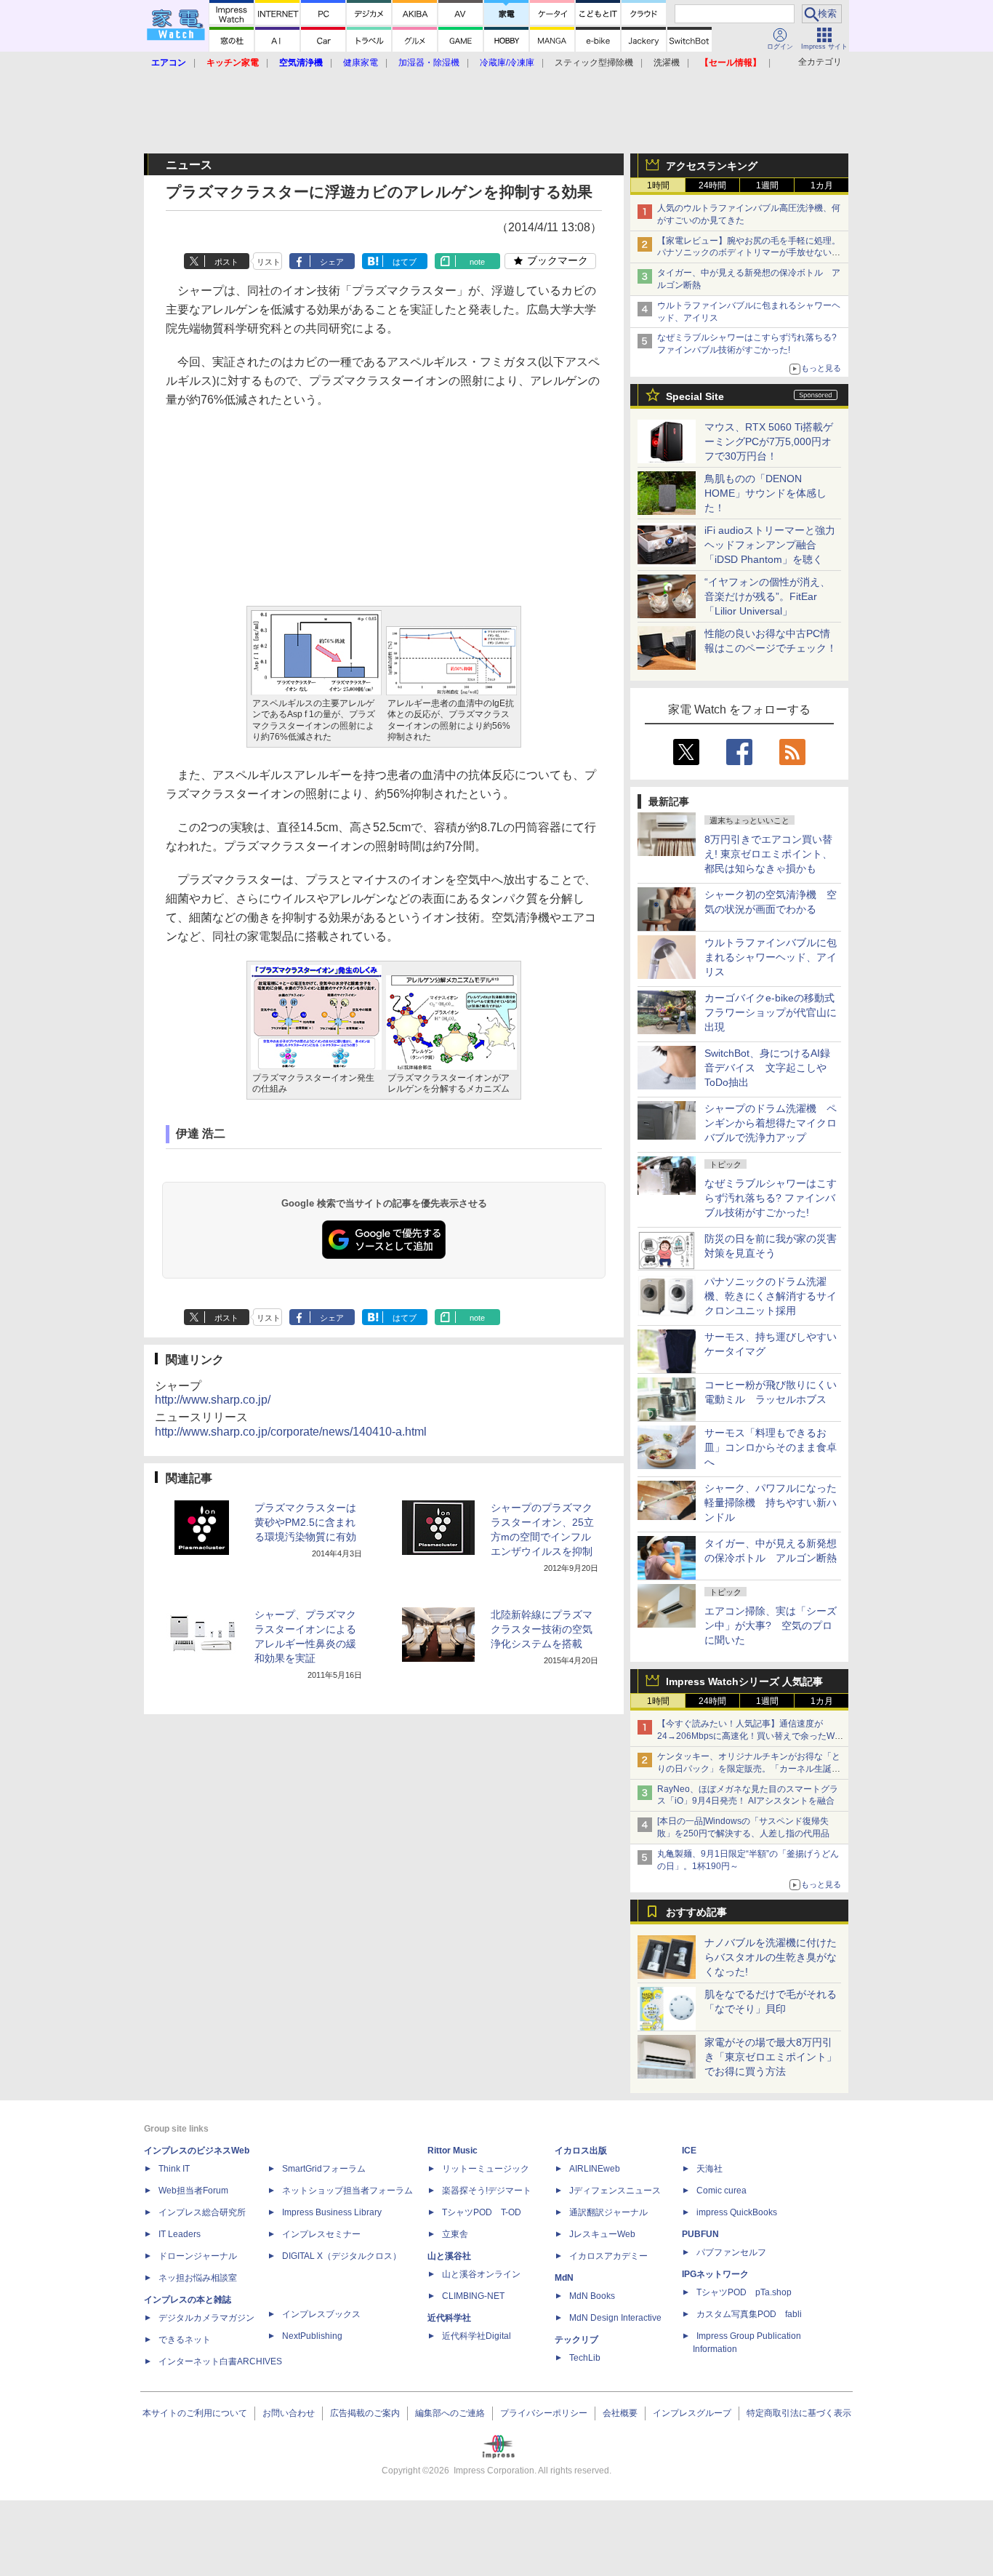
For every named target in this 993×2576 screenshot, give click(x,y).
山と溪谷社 (449, 2256)
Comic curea (721, 2191)
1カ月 (822, 185)
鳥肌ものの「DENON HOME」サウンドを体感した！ (765, 493)
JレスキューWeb (602, 2234)
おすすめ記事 (696, 1912)
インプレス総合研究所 (202, 2212)
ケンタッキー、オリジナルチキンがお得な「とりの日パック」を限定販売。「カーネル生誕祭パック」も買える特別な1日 (749, 1769)
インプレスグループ (692, 2413)
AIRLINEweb (595, 2169)
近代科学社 (449, 2318)
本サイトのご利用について (195, 2413)
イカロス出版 (581, 2151)
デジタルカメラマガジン (206, 2318)
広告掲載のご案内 (365, 2413)
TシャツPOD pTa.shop (744, 2292)
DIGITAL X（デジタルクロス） (342, 2256)
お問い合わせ (289, 2413)
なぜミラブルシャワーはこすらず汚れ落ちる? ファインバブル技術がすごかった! (771, 1198)
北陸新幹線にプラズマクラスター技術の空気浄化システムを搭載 (542, 1629)
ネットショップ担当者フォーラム (347, 2191)
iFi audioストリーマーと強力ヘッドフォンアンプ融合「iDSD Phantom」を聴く (770, 545)
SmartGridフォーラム (324, 2169)
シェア (332, 262)
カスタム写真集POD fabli (749, 2314)
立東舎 (455, 2234)
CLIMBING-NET (473, 2296)
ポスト (226, 262)
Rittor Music (453, 2151)
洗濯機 (667, 63)
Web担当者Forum (193, 2191)
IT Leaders (180, 2234)
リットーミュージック (486, 2169)
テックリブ (576, 2340)
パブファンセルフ (731, 2252)
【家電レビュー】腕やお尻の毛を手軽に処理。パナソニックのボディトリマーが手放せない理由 (749, 253)
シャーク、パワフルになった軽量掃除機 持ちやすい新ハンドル (771, 1503)
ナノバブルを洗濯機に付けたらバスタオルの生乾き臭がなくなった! (771, 1957)
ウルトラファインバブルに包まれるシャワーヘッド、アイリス (771, 957)
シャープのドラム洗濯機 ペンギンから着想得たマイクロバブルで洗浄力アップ (771, 1123)
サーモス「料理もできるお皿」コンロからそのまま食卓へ (771, 1447)
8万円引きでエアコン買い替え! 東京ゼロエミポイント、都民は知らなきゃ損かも (768, 854)
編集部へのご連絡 (450, 2413)
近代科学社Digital (477, 2336)
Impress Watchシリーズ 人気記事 (744, 1681)
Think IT (174, 2169)
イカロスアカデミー (608, 2256)
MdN (564, 2278)
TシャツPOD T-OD (482, 2212)
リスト (269, 262)
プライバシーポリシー (544, 2413)
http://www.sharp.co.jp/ (213, 1400)
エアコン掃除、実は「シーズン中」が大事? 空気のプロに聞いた (771, 1625)
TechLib (585, 2358)
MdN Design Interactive (615, 2318)
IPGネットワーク (715, 2274)
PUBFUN (700, 2234)
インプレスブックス (321, 2314)
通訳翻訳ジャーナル (608, 2212)
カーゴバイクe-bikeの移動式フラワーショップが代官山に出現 (771, 1012)
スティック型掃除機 (594, 63)
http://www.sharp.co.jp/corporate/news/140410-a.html (291, 1432)
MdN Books (592, 2296)
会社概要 (620, 2413)
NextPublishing (312, 2336)
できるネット (185, 2340)
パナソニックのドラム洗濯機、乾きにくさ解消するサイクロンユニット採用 (771, 1296)
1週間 (767, 185)
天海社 (709, 2169)
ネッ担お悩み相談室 (198, 2278)
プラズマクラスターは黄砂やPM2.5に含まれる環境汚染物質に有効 (305, 1522)
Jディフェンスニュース (615, 2191)
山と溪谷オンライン (481, 2274)
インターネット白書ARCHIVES (220, 2361)
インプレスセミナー (321, 2234)
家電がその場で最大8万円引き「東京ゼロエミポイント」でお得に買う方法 (771, 2057)
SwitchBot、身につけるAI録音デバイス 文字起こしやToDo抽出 (767, 1068)
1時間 (658, 185)
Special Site (695, 396)
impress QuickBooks (737, 2212)
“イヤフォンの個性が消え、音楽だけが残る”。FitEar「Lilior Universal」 (767, 596)
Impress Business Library (332, 2212)
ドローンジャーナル (198, 2256)
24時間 (712, 185)
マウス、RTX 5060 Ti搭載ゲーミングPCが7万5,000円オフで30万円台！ (769, 441)
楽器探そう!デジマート (487, 2191)
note (477, 262)
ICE (689, 2151)
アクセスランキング (712, 166)
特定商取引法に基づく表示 (799, 2413)
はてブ (405, 262)
